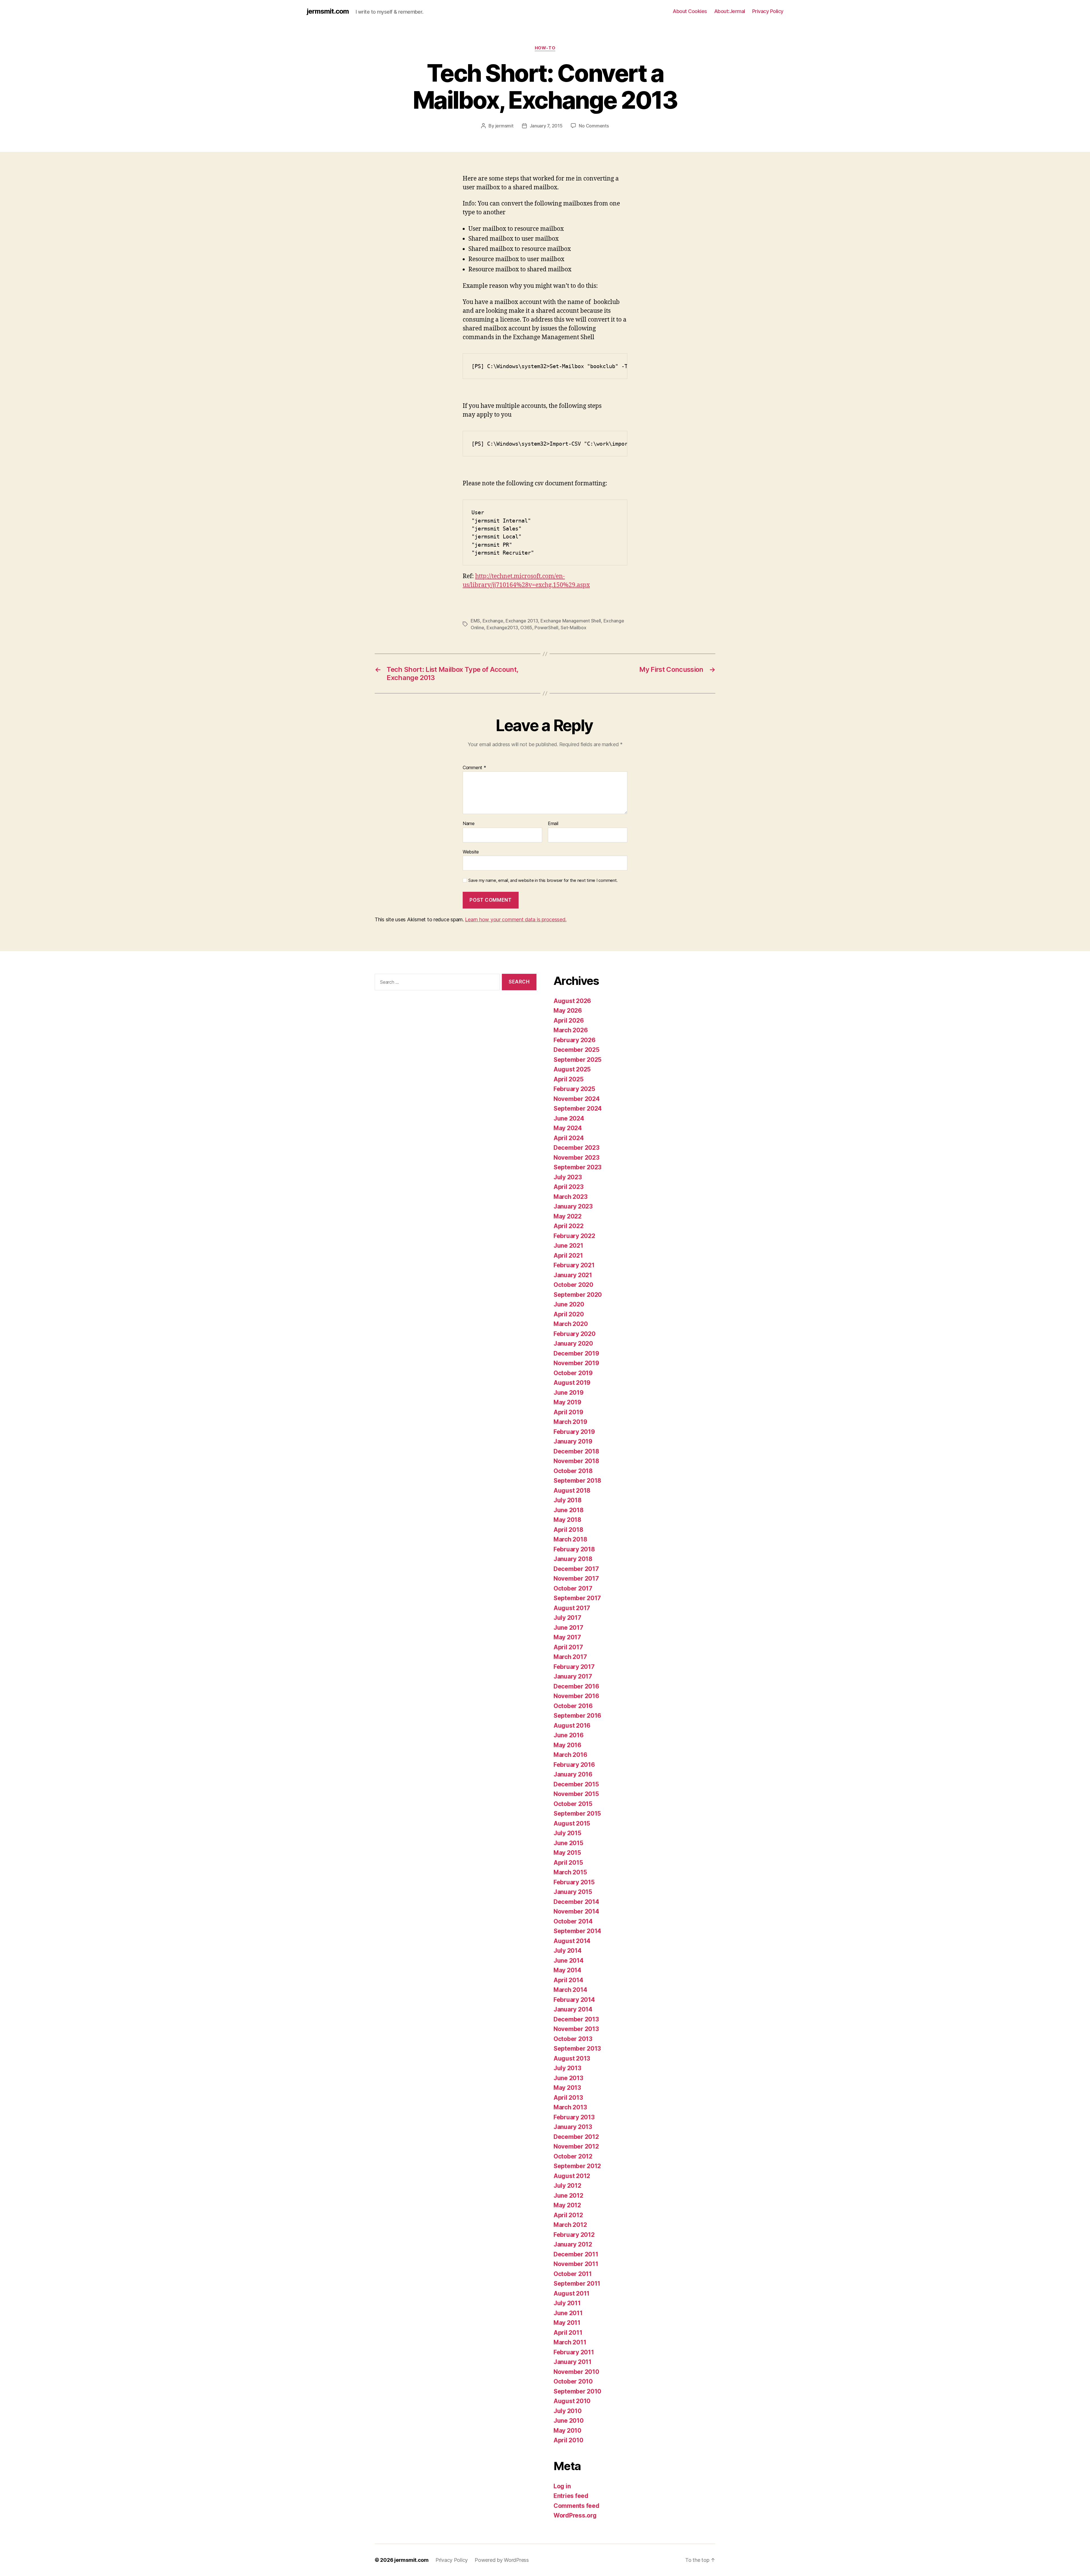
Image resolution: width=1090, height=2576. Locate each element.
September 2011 (577, 2284)
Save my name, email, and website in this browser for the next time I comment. (543, 880)
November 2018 (576, 1461)
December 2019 (576, 1353)
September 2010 (577, 2391)
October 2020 (573, 1285)
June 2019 (569, 1393)
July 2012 (567, 2186)
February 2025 (574, 1089)
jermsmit (504, 126)
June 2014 (569, 1961)
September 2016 (577, 1716)
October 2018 (573, 1471)
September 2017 (577, 1598)
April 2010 (568, 2440)
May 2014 (567, 1970)
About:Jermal (730, 11)
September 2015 (577, 1814)
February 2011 (574, 2352)
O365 (526, 628)
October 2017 (573, 1588)
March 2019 (570, 1422)
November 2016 (576, 1696)
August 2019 (572, 1383)
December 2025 (577, 1050)
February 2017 (574, 1667)
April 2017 (568, 1647)
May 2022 (568, 1216)
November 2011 (576, 2264)
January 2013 (573, 2127)
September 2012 (577, 2166)
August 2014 (572, 1941)
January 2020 (573, 1343)
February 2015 (574, 1882)
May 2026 (568, 1011)
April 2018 (568, 1530)
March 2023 (570, 1197)
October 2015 (573, 1804)
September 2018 (577, 1481)
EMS (475, 621)
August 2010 (572, 2401)
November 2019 (576, 1363)
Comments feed (577, 2506)
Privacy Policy (768, 11)
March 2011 (570, 2342)
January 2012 (573, 2244)
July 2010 (568, 2411)
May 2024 (568, 1128)
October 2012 (573, 2156)
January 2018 (573, 1559)
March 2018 (570, 1539)
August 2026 (572, 1001)
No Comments (594, 126)
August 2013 (572, 2058)
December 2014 (576, 1902)
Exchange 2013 (522, 621)
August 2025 (572, 1069)
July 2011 (567, 2303)
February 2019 (574, 1432)
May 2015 (567, 1853)
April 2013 (568, 2098)
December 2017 (576, 1569)
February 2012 (574, 2235)
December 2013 (576, 2019)
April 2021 (568, 1256)
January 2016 (573, 1774)
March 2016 (570, 1755)
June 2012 (568, 2196)
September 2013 (577, 2049)
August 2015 (572, 1823)
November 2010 (576, 2372)
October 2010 (573, 2381)
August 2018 (572, 1491)
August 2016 (572, 1726)
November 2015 (576, 1794)
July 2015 (567, 1833)
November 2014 (576, 1911)
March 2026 (571, 1030)
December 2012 (576, 2137)
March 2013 (570, 2107)
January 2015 (573, 1892)
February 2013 (574, 2117)
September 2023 (578, 1167)
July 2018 (568, 1500)
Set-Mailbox (573, 628)
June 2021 (568, 1246)
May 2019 (567, 1402)
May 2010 (567, 2431)
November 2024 (577, 1099)
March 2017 (570, 1657)
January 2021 (573, 1275)
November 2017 (576, 1578)
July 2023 (568, 1177)
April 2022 (568, 1226)
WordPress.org (575, 2515)
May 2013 (567, 2088)
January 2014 (573, 2009)
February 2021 (574, 1265)
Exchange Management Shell (571, 621)
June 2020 (569, 1304)
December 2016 (576, 1686)
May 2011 (567, 2323)
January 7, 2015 (546, 126)
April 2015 (568, 1863)
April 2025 (568, 1079)
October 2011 (573, 2274)
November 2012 (576, 2146)
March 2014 (570, 1990)
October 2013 (573, 2039)
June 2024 (569, 1118)
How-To (545, 48)
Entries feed (571, 2496)
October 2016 (573, 1706)
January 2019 (573, 1441)
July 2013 (567, 2068)
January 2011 (573, 2362)
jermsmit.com (328, 11)
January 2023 (573, 1206)
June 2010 (569, 2421)
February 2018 (574, 1549)
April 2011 (568, 2333)
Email (553, 824)
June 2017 (568, 1628)
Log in (562, 2486)
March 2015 (570, 1872)
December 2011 (576, 2254)
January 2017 (573, 1676)
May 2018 (567, 1520)
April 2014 (568, 1980)
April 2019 (568, 1412)
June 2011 (568, 2313)
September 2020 (578, 1295)
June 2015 (568, 1843)
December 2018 (576, 1451)
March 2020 (571, 1324)
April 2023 (568, 1187)
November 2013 (576, 2029)
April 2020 (569, 1314)
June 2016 (569, 1735)
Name (469, 824)
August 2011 (572, 2293)
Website (471, 852)
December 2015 (576, 1784)
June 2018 (569, 1510)
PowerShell (546, 628)
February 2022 (574, 1236)
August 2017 (572, 1608)
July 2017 (567, 1618)
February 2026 (575, 1040)
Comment (474, 768)
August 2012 (572, 2176)
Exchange (493, 621)
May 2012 (567, 2205)
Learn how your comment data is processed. (516, 919)
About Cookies (690, 11)
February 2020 (575, 1334)
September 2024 (578, 1108)
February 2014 (574, 2000)
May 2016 (567, 1745)
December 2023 (577, 1148)
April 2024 (569, 1138)
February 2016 (574, 1765)
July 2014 (568, 1951)
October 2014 (573, 1921)
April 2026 (569, 1020)
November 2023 (577, 1158)
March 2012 (570, 2225)
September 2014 (577, 1931)
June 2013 (568, 2078)
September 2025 (578, 1060)
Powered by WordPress (502, 2560)
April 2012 (568, 2215)
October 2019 (573, 1373)
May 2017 (567, 1637)
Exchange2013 (502, 628)
